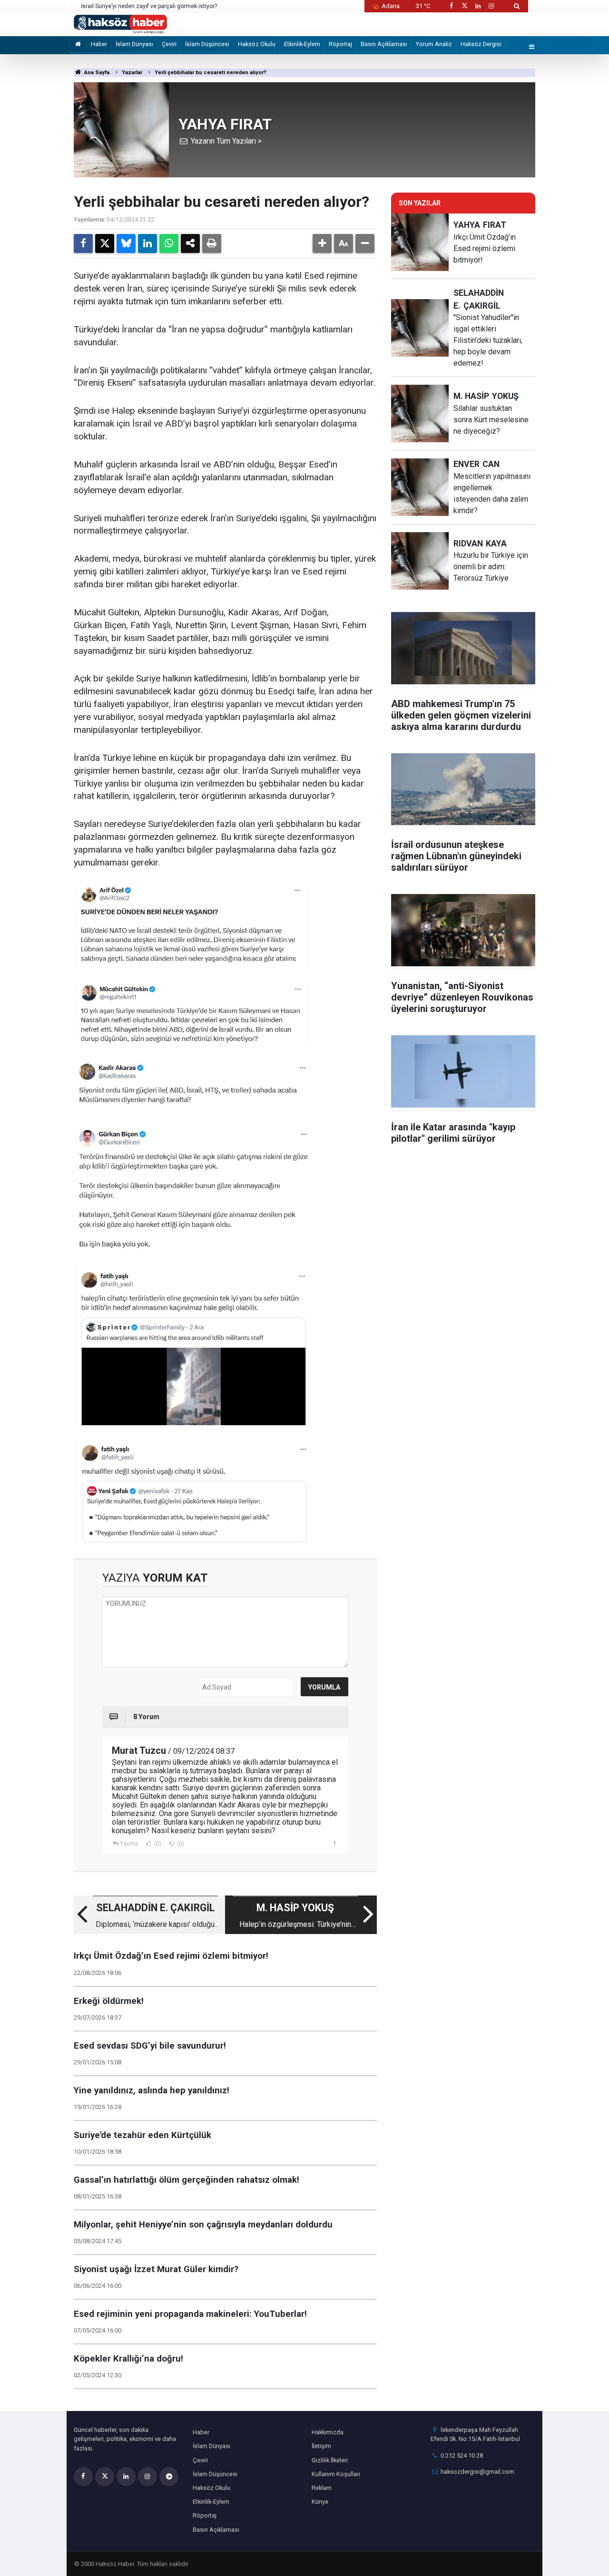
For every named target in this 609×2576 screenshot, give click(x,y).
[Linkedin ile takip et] (478, 6)
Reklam (322, 2488)
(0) (157, 1844)
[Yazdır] (212, 243)
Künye (320, 2502)
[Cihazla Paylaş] (190, 243)
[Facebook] (83, 243)
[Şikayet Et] (335, 1843)
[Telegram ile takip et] (169, 2477)
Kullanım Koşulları (336, 2474)
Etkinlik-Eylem (302, 44)
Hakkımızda (328, 2432)
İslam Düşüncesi (207, 44)
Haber (99, 44)
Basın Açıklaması (384, 44)
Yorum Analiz (434, 44)
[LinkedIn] (147, 243)
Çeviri (169, 44)
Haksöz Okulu (257, 44)
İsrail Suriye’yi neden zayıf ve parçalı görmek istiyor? (149, 6)
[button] (322, 243)
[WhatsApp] (169, 243)
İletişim (321, 2446)
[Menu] (532, 47)
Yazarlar (132, 73)
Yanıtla (129, 1844)
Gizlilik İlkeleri (330, 2460)
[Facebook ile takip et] (451, 6)
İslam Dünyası (134, 44)
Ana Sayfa (96, 73)
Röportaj (340, 44)
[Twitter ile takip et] (464, 6)
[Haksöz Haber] (120, 24)
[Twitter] (105, 243)
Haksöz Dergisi (481, 44)
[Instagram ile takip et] (491, 6)
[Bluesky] (126, 243)
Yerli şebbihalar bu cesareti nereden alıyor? (211, 73)
